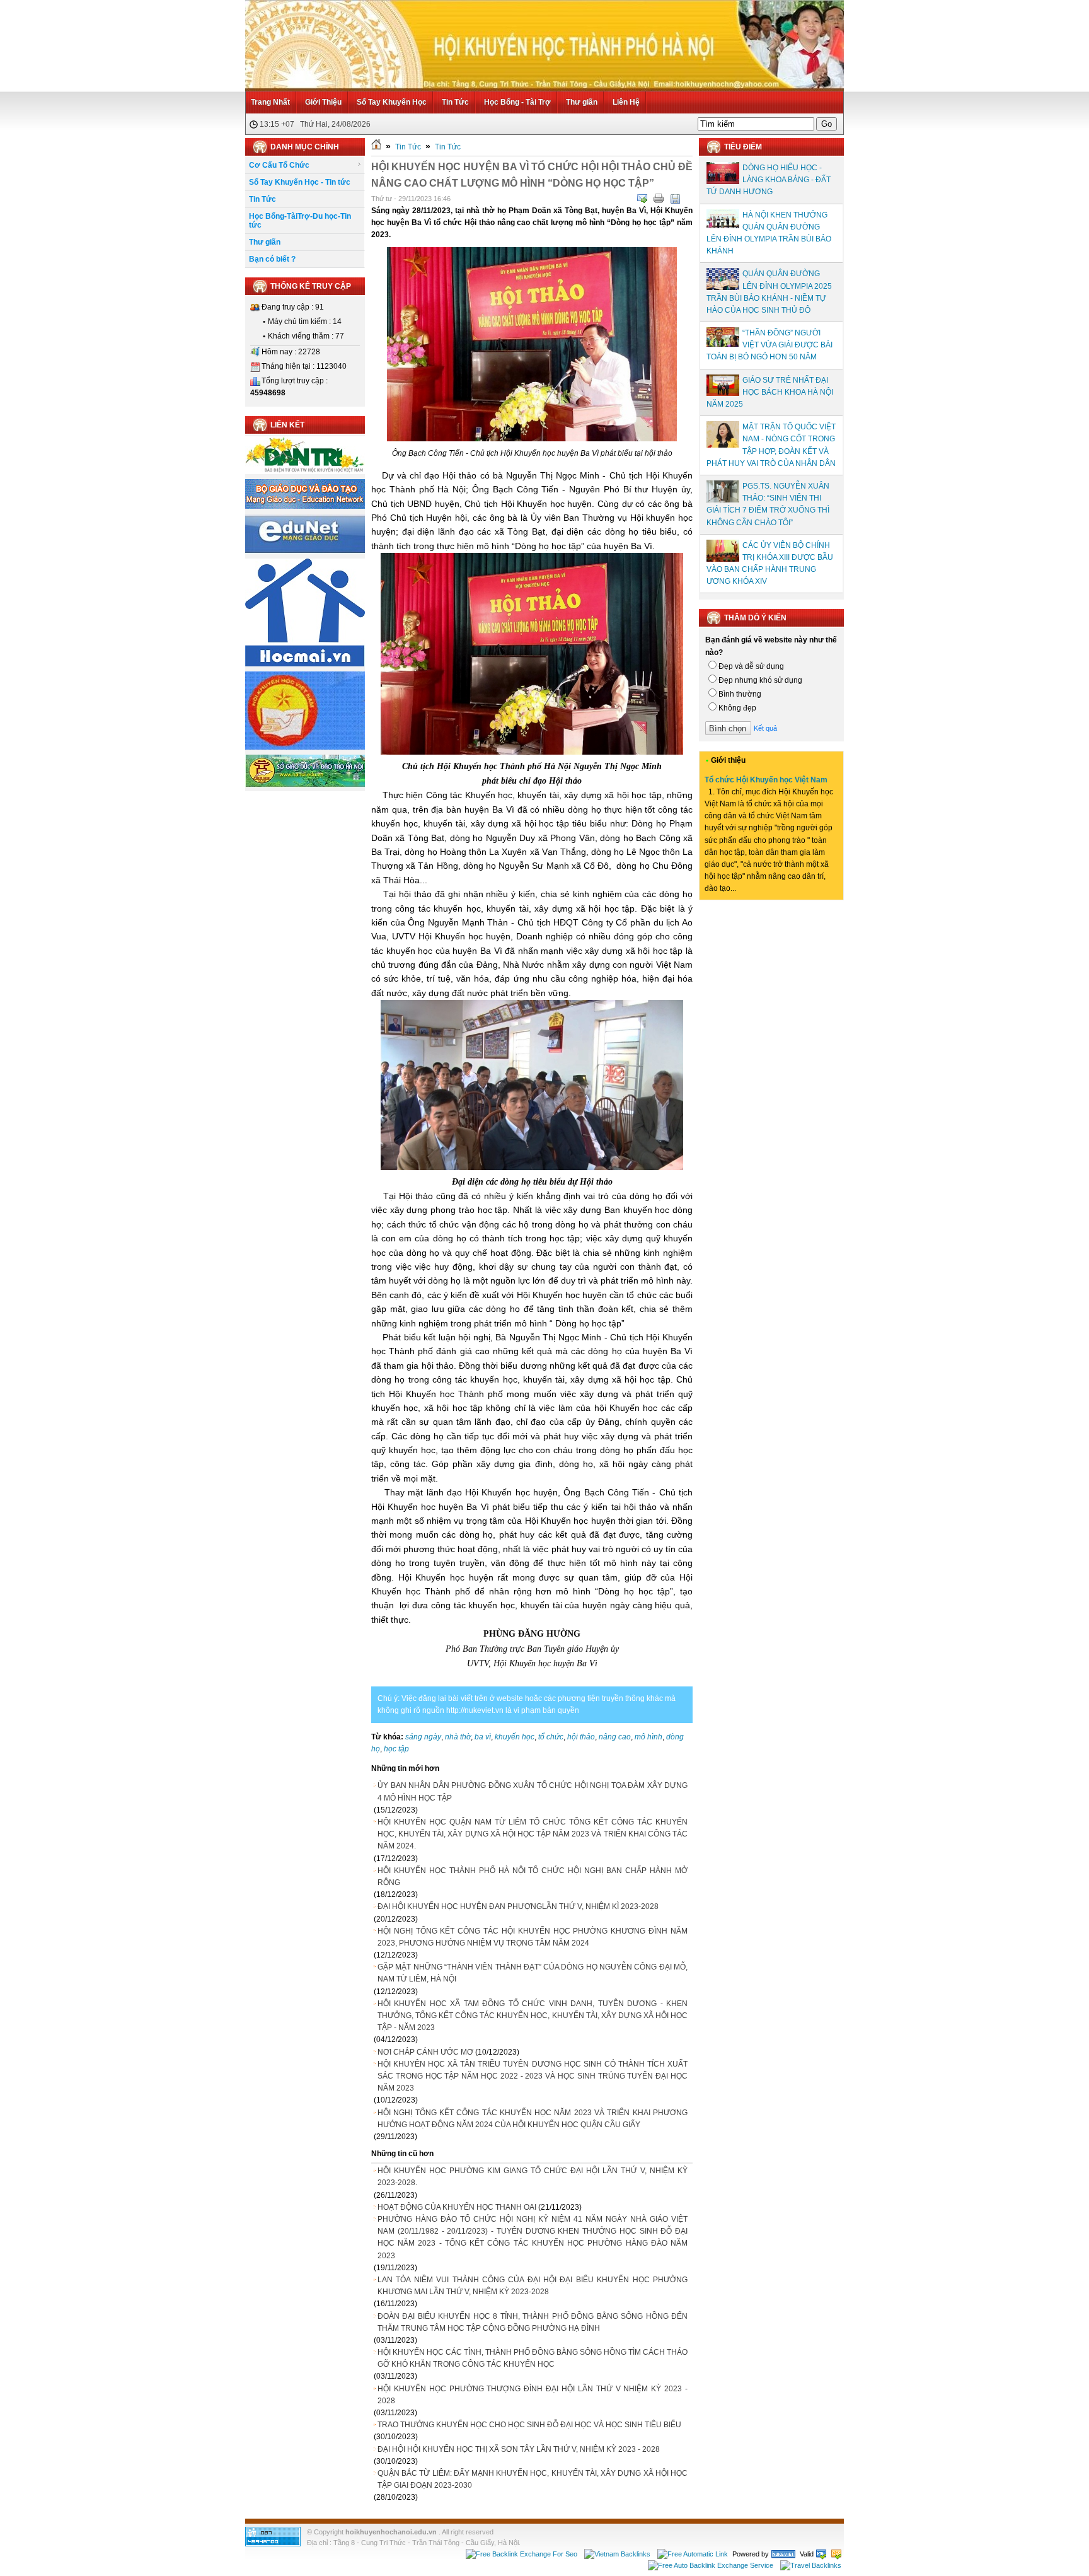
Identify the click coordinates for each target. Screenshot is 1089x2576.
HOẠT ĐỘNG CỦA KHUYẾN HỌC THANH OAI (457, 2207)
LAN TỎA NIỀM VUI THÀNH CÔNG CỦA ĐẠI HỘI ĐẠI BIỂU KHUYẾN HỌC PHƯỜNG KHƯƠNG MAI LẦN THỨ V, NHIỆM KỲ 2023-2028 (533, 2286)
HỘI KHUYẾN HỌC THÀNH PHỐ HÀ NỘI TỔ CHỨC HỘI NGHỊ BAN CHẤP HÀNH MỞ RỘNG (533, 1877)
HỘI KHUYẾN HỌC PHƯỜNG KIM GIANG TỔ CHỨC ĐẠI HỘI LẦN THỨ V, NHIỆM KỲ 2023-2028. (533, 2177)
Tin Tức (455, 102)
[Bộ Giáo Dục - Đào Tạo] (305, 506)
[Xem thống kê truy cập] (273, 2544)
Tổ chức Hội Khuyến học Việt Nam (766, 780)
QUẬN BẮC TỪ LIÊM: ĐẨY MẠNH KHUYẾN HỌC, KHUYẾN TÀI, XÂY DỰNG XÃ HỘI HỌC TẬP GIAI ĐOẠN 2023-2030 (533, 2479)
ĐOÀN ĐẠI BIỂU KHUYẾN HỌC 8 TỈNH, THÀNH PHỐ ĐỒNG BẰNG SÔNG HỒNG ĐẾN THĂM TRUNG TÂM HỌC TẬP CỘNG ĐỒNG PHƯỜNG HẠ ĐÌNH (533, 2322)
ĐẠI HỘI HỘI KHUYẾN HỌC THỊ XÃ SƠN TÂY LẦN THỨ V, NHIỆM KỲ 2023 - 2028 (519, 2449)
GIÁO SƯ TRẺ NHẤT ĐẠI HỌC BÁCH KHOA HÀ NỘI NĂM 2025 (770, 392)
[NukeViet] (783, 2554)
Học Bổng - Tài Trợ (517, 102)
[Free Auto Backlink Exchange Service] (711, 2565)
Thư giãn (582, 102)
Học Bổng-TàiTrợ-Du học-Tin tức (300, 221)
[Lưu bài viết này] (675, 199)
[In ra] (659, 199)
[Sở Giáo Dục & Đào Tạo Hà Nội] (305, 785)
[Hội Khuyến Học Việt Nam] (305, 747)
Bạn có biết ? (272, 259)
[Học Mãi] (305, 664)
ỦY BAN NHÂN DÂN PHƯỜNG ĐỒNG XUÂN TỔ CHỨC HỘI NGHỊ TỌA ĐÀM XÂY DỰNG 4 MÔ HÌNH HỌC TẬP (533, 1791)
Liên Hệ (626, 102)
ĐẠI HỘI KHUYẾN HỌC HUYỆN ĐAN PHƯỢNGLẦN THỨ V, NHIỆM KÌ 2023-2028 (518, 1906)
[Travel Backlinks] (811, 2565)
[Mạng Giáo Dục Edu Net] (305, 551)
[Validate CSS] (836, 2554)
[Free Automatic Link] (693, 2554)
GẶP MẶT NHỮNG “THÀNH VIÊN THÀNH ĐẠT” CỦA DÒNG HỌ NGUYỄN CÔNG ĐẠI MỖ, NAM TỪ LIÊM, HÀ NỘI (533, 1973)
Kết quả (765, 728)
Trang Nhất (270, 102)
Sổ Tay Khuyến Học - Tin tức (300, 182)
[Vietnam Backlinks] (617, 2554)
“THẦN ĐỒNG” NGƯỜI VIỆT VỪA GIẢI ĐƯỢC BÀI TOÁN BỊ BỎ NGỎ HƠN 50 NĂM (769, 345)
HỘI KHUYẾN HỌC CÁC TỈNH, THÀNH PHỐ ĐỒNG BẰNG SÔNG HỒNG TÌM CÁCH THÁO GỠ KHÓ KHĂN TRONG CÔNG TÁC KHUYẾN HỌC (533, 2358)
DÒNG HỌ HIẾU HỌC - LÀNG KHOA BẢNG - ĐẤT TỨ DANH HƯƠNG (769, 180)
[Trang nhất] (376, 147)
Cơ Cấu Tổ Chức (279, 165)
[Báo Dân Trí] (305, 472)
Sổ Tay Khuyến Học (392, 102)
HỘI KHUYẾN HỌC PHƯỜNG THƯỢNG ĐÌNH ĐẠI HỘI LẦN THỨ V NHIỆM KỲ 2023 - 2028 (533, 2395)
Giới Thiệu (323, 102)
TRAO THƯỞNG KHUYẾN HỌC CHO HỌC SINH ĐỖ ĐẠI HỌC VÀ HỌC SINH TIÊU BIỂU (529, 2425)
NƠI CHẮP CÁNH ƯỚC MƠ (425, 2052)
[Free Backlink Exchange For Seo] (521, 2554)
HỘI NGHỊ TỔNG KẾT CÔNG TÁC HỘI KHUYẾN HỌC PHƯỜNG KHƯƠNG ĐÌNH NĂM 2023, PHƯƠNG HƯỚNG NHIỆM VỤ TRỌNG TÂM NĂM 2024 (533, 1937)
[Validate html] (821, 2554)
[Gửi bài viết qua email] (642, 199)
